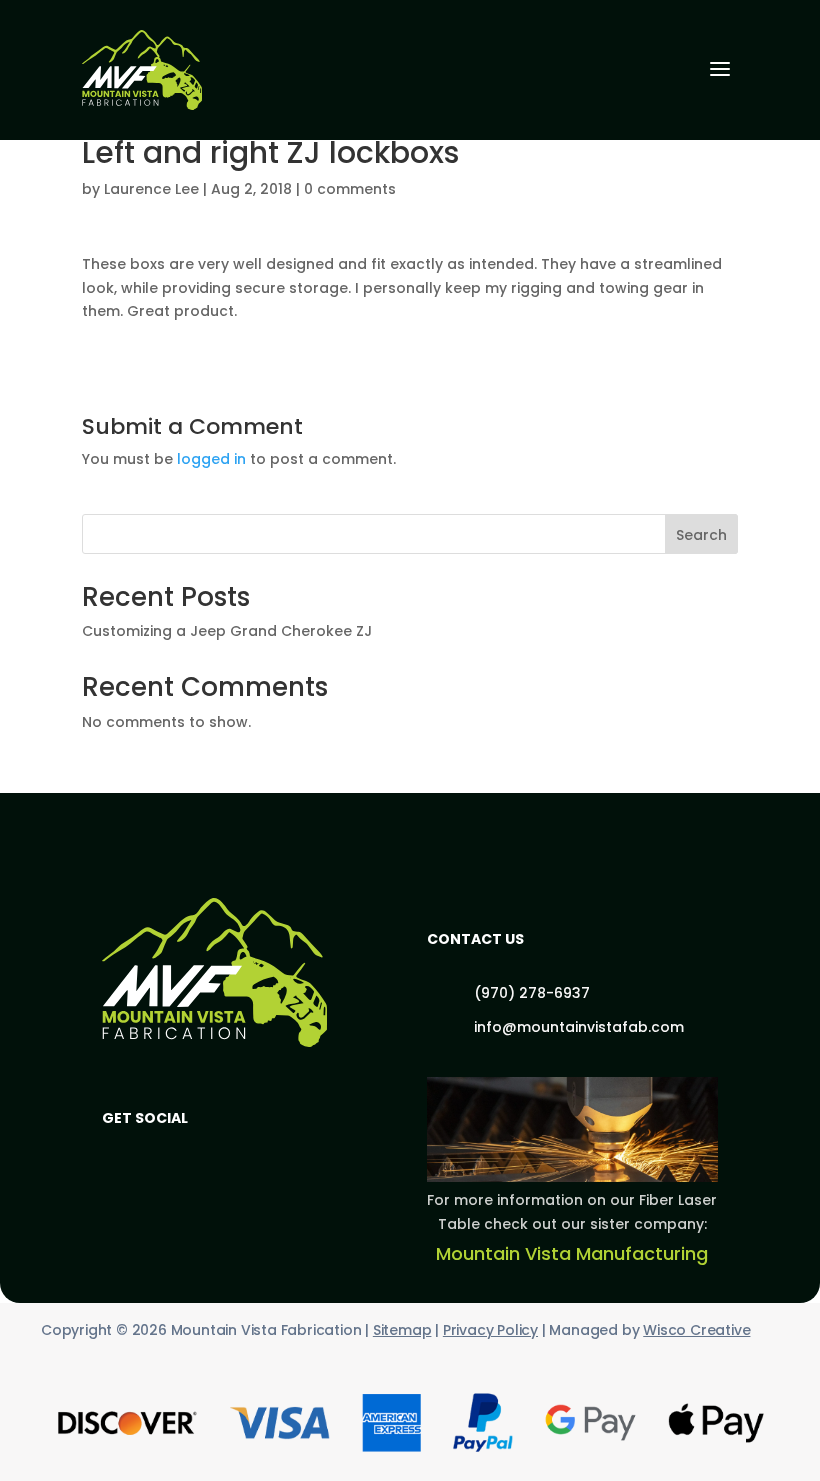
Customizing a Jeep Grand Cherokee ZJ (227, 631)
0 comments (350, 189)
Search (701, 535)
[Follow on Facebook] (130, 1158)
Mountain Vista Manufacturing (572, 1253)
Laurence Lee (151, 189)
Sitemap (402, 1330)
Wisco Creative (696, 1330)
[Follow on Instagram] (194, 1158)
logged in (211, 459)
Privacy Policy (490, 1330)
